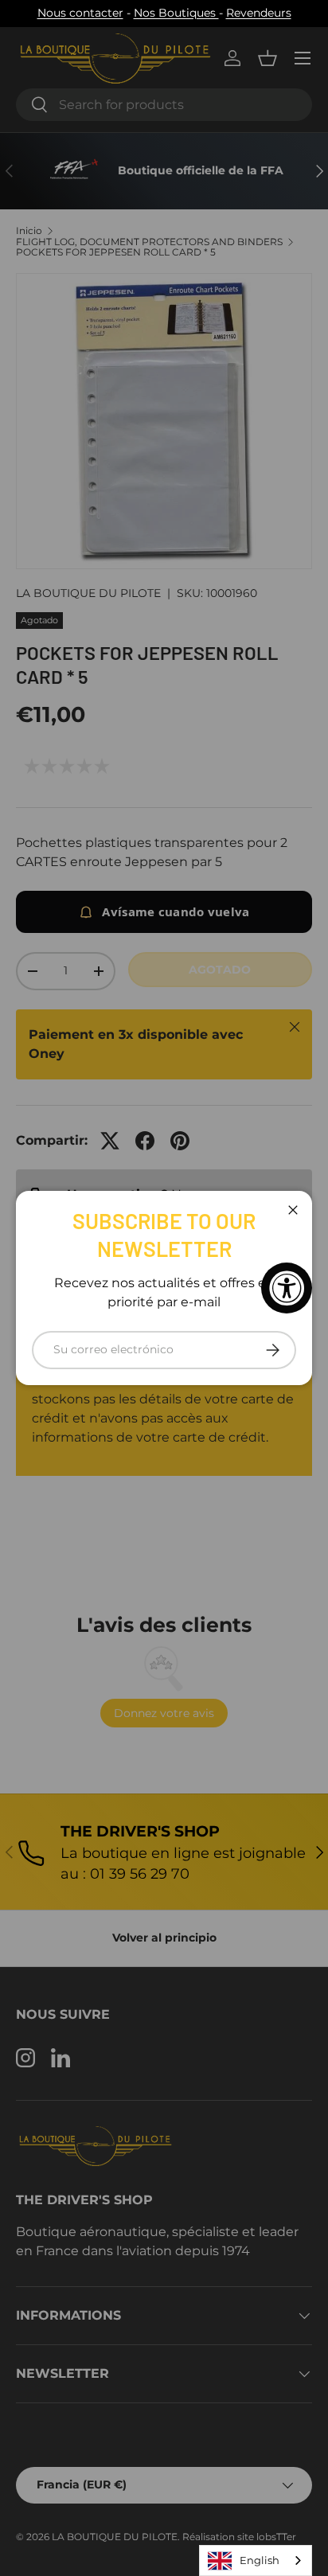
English (260, 2560)
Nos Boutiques (176, 13)
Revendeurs (259, 13)
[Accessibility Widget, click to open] (287, 1288)
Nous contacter (80, 13)
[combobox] (256, 2560)
